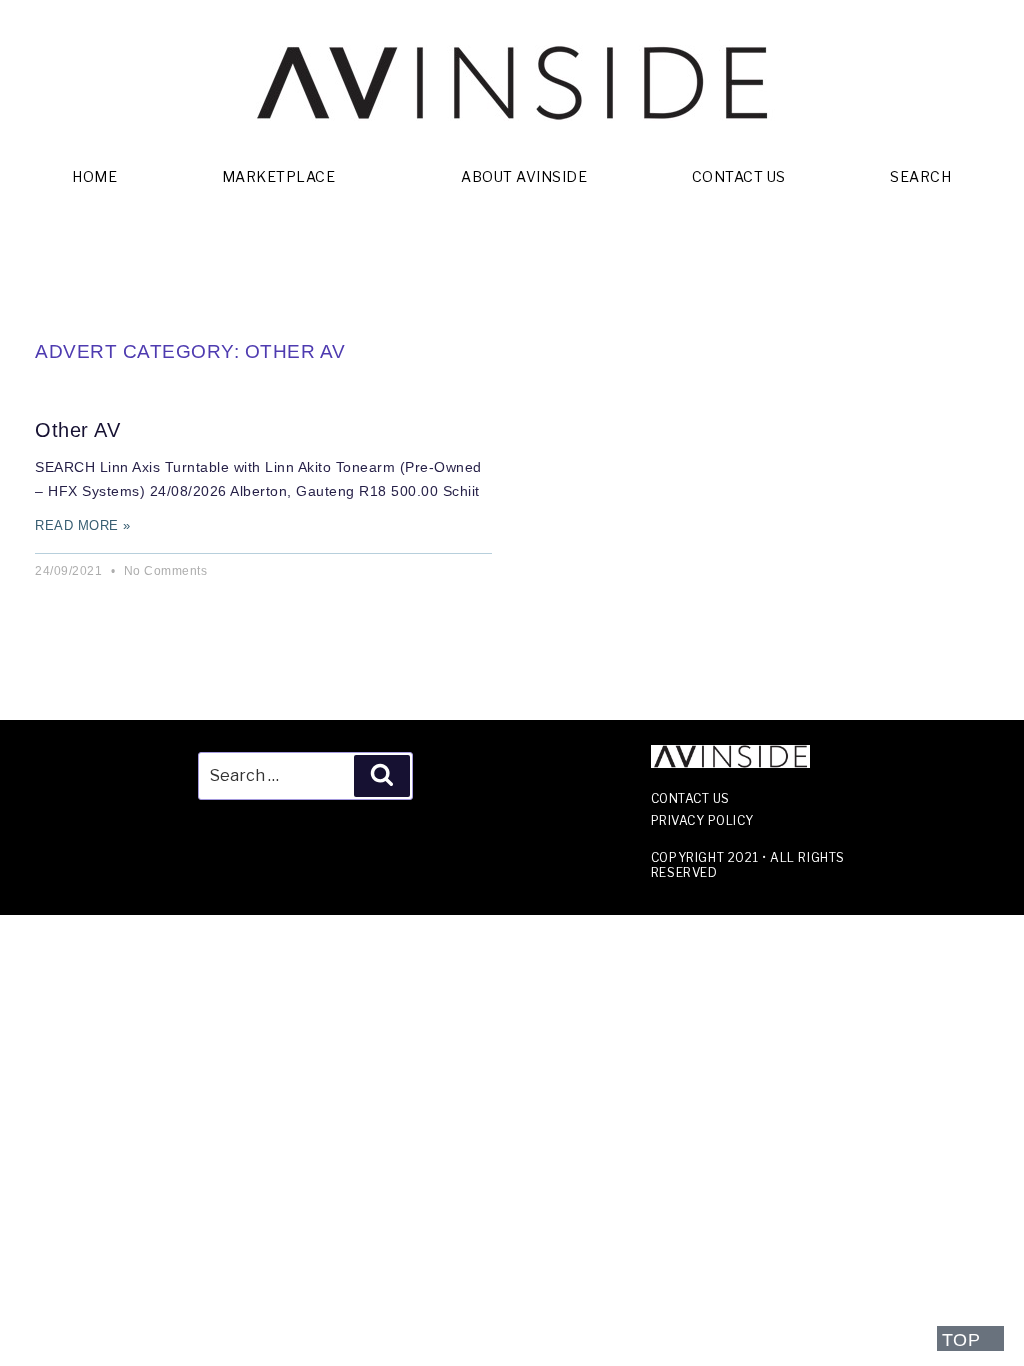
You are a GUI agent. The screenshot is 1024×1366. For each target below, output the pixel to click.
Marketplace (279, 176)
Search (920, 176)
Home (94, 176)
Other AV (77, 430)
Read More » (83, 525)
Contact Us (739, 176)
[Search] (382, 776)
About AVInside (524, 176)
